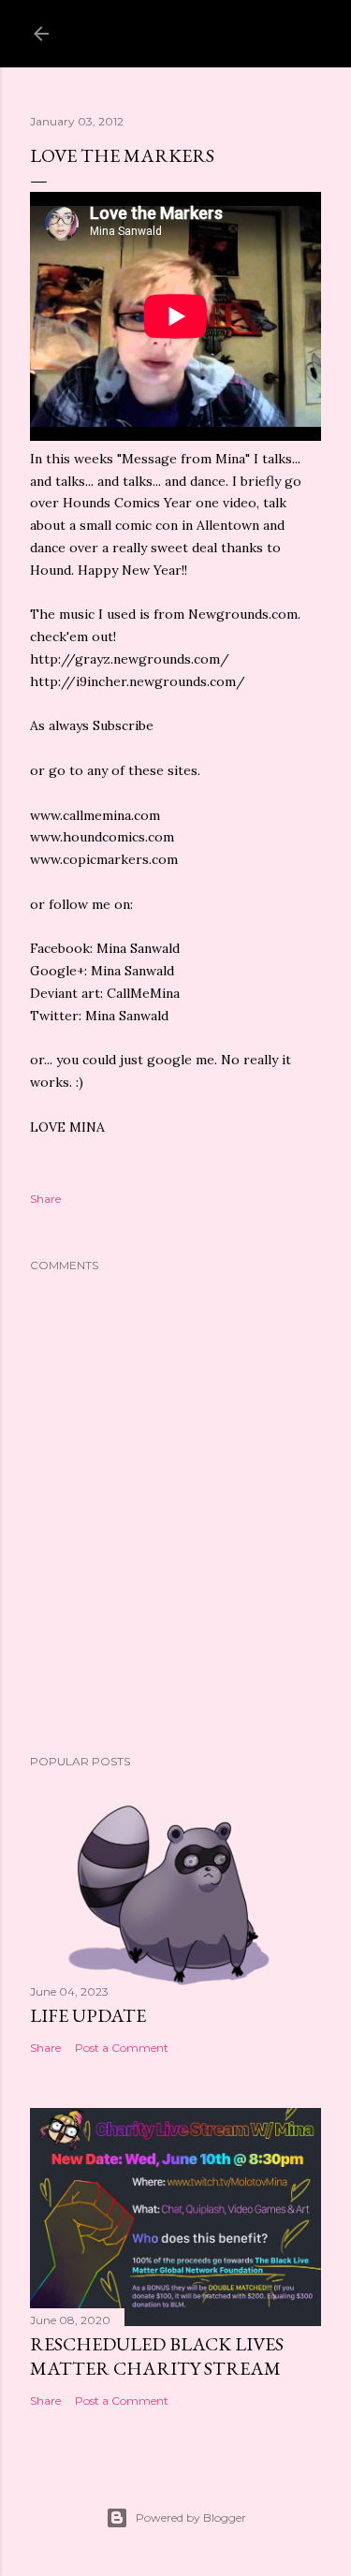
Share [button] (45, 1199)
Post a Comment (122, 2048)
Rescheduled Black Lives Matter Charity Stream (157, 2356)
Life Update (88, 2015)
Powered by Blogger (191, 2517)
